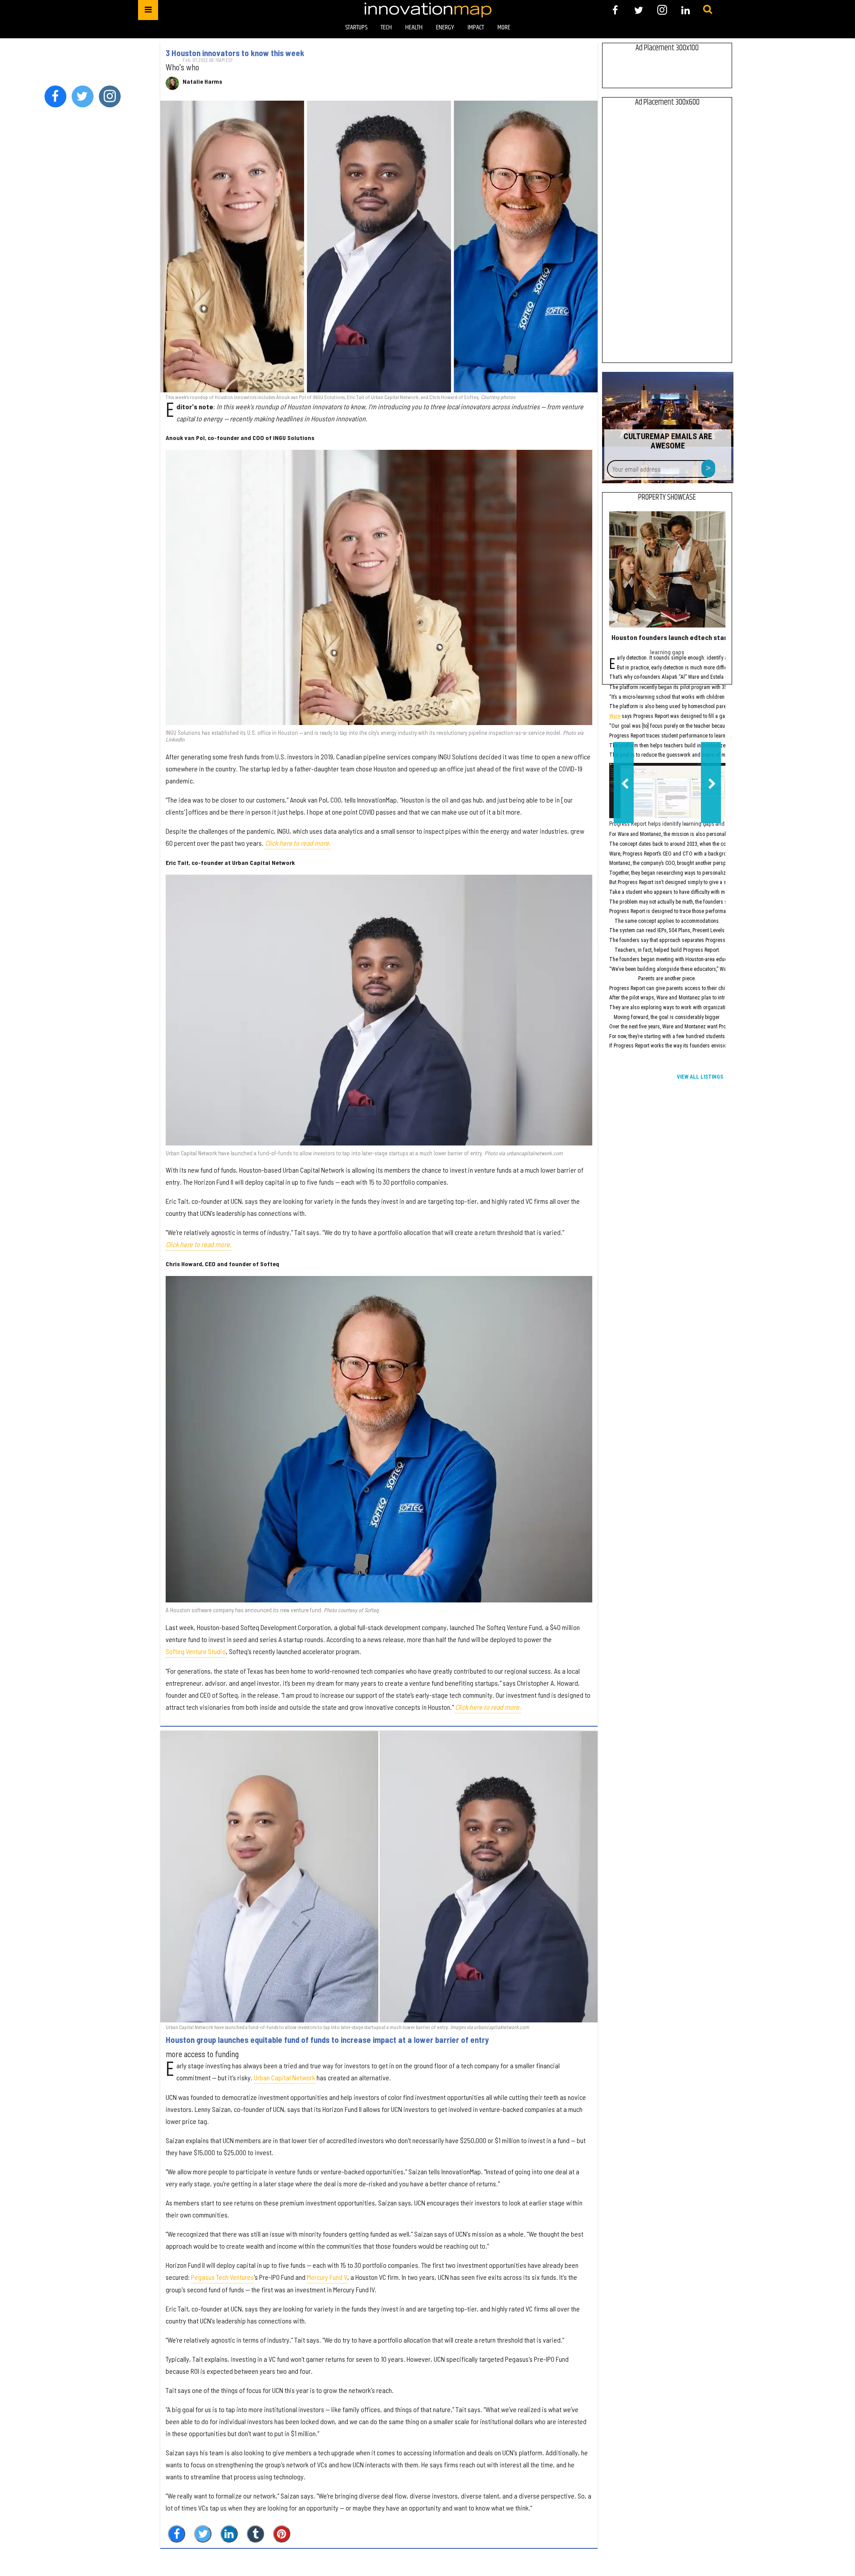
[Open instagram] (662, 10)
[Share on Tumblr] (255, 2534)
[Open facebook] (615, 10)
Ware (615, 717)
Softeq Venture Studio (196, 1651)
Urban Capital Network (285, 2077)
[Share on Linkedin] (229, 2534)
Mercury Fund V (327, 2277)
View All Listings (700, 1077)
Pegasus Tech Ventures (222, 2277)
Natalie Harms (202, 82)
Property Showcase (667, 497)
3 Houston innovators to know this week (235, 53)
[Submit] (708, 10)
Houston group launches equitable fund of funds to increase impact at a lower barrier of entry (327, 2040)
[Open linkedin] (686, 10)
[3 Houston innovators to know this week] (379, 247)
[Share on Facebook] (177, 2534)
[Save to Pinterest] (282, 2534)
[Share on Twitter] (203, 2534)
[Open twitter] (639, 10)
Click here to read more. (298, 843)
